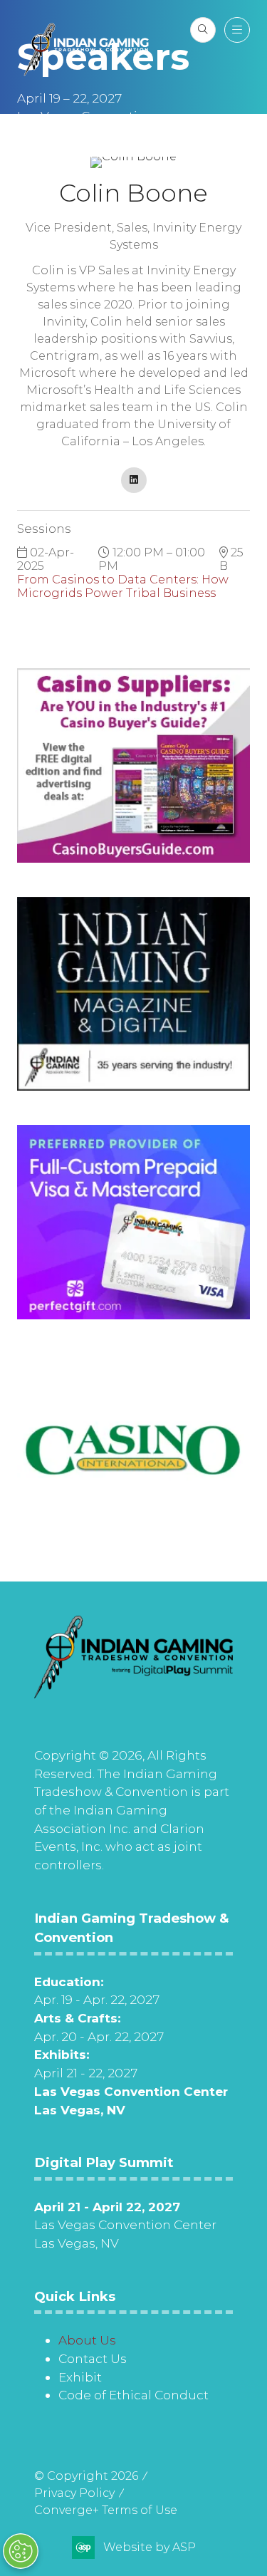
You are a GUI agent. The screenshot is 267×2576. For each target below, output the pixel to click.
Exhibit (80, 2377)
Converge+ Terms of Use (106, 2510)
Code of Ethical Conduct (133, 2395)
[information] (133, 1694)
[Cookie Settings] (21, 2551)
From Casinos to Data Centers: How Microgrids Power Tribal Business (123, 586)
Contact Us (93, 2358)
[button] (203, 30)
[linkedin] (134, 480)
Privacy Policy (74, 2493)
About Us (87, 2340)
